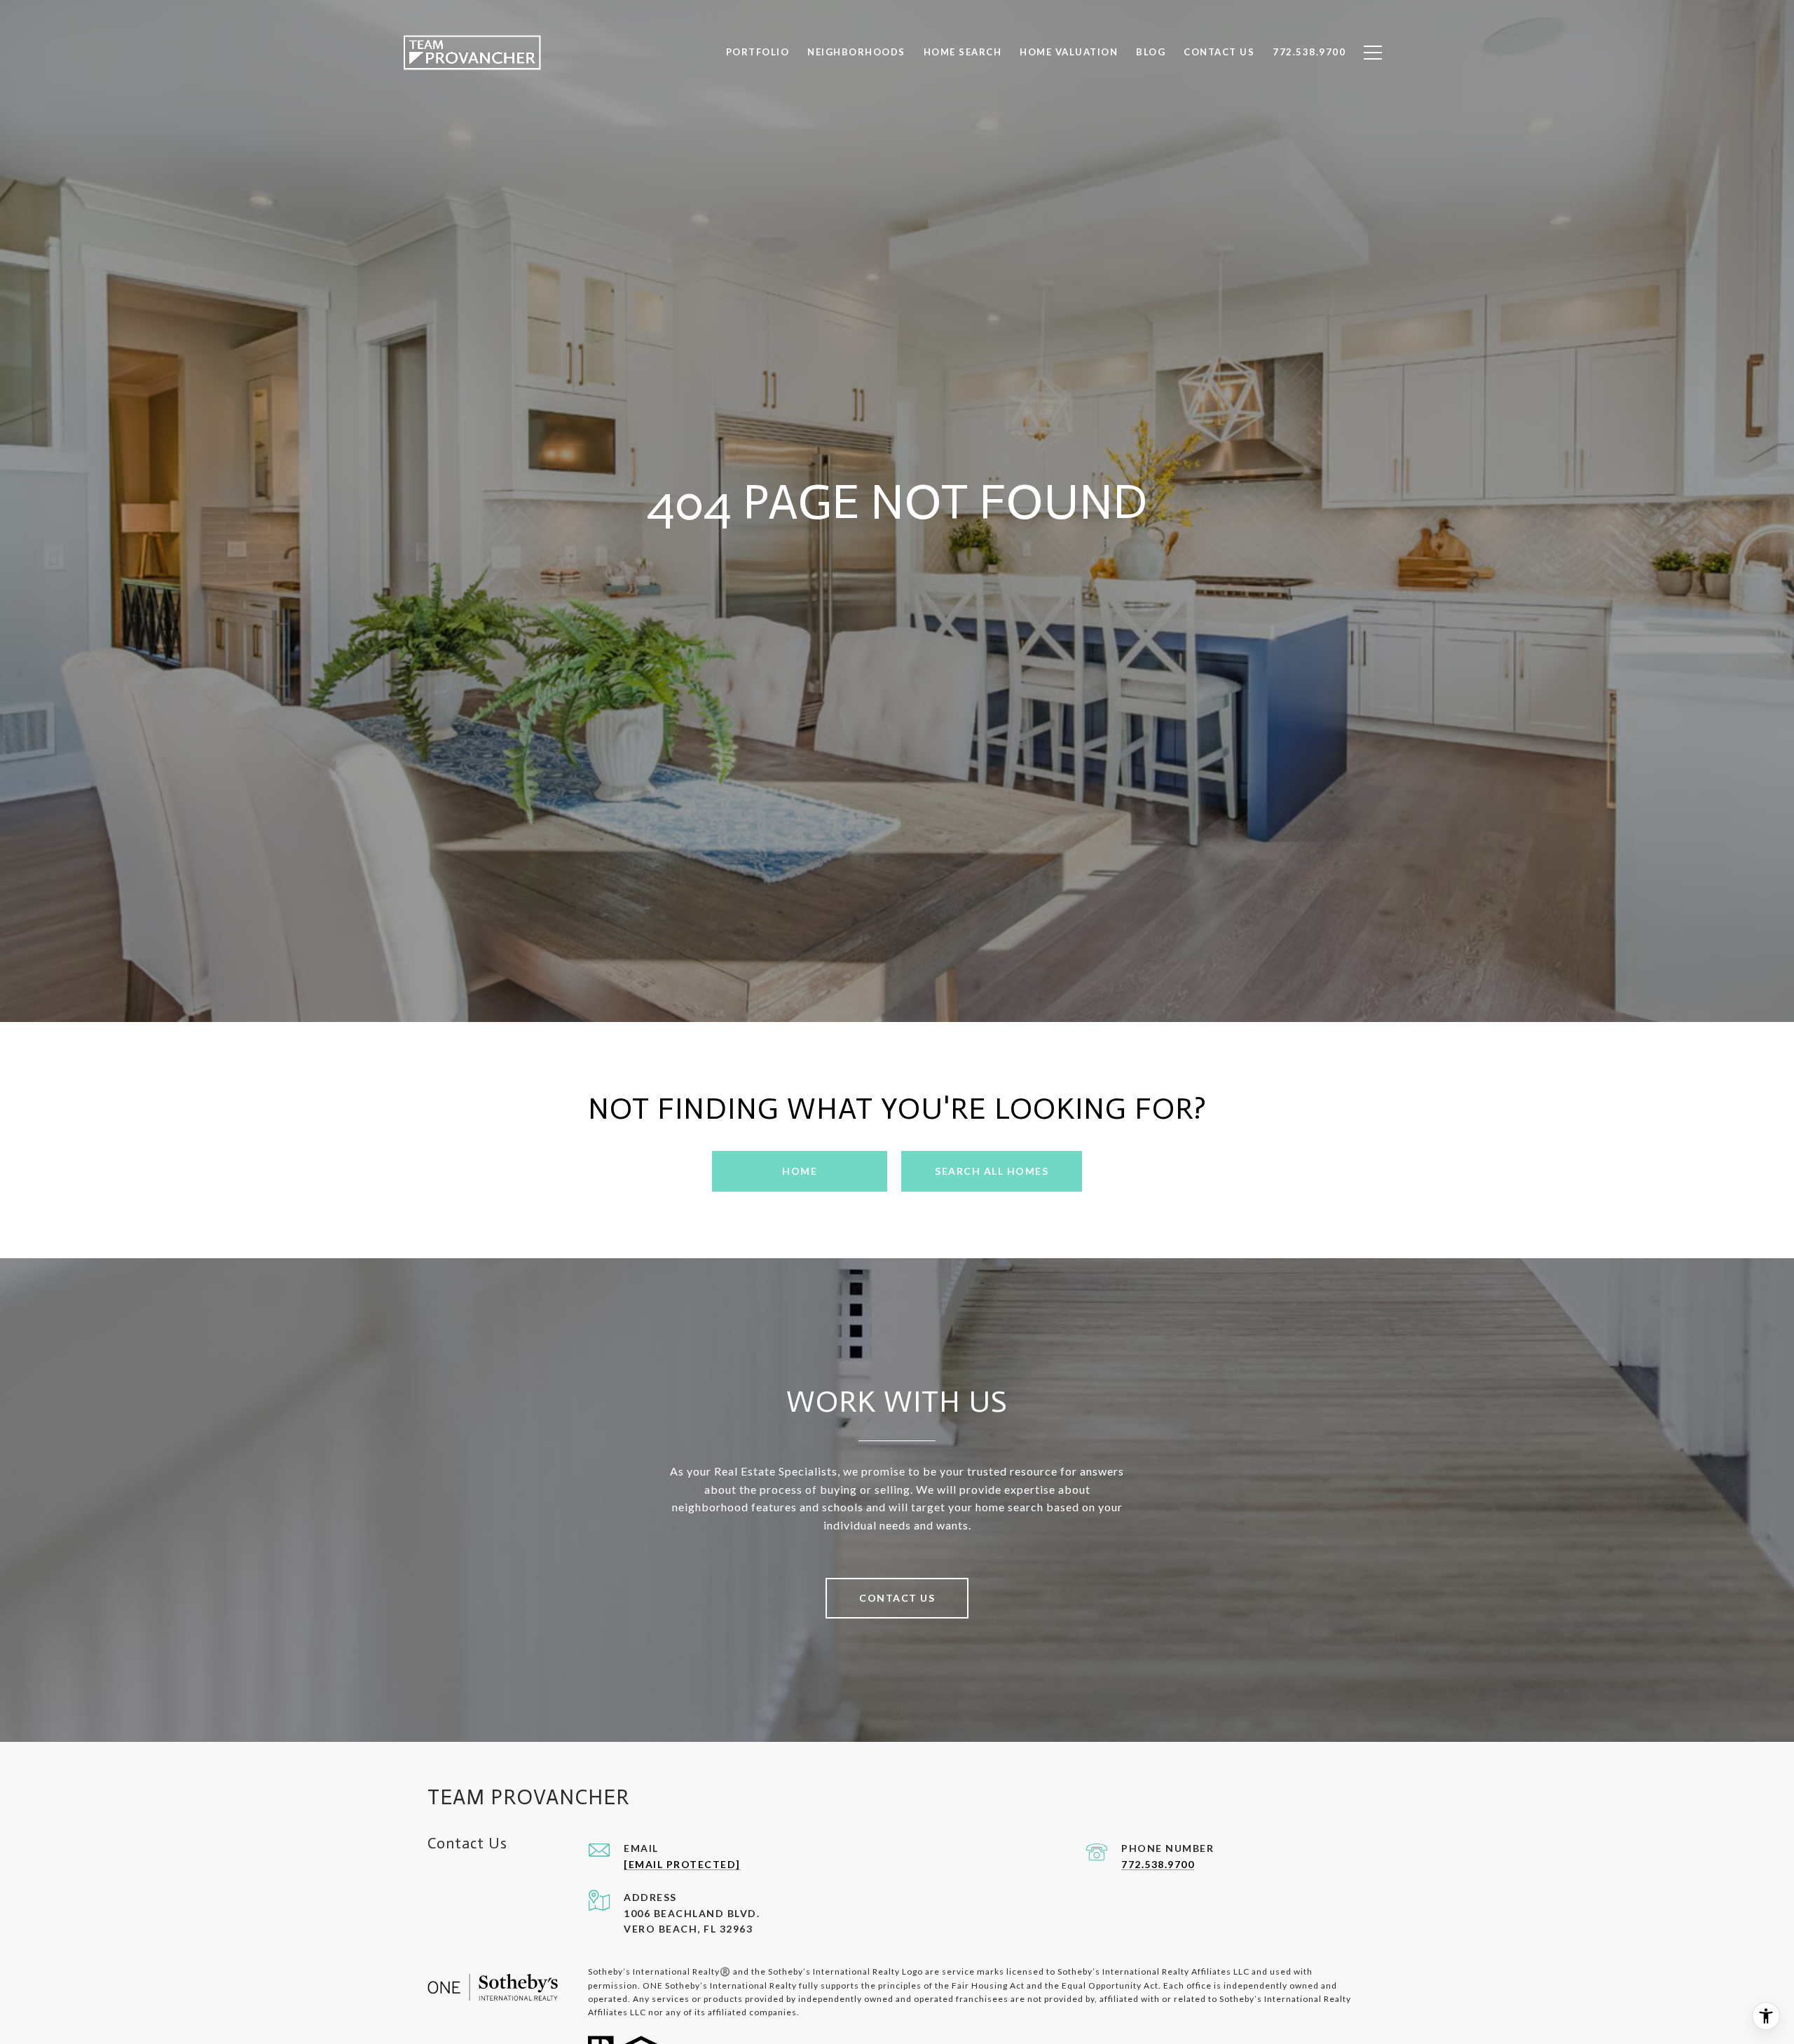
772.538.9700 (1158, 1864)
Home (800, 1171)
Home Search (963, 52)
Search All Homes (992, 1171)
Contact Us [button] (897, 1598)
